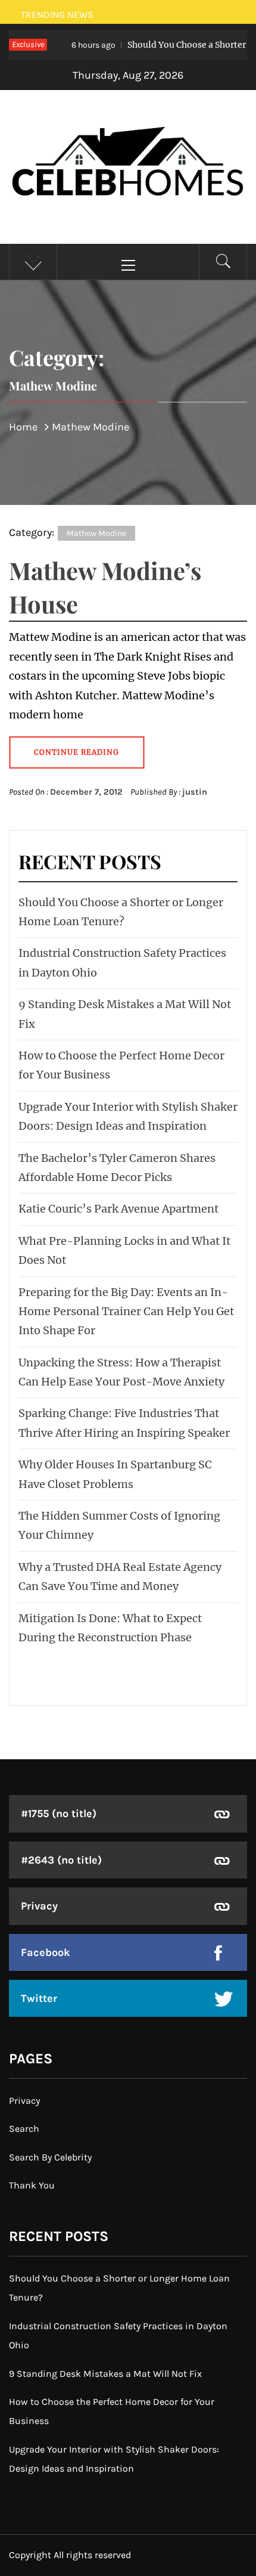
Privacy (39, 1906)
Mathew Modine (96, 533)
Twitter (39, 1998)
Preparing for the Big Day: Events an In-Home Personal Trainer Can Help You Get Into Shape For (126, 1312)
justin (195, 792)
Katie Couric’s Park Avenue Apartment (118, 1209)
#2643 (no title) (61, 1860)
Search (24, 2129)
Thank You (32, 2185)
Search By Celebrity (50, 2157)
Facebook (46, 1952)
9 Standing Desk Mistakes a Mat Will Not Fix (105, 2374)
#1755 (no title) (59, 1814)
